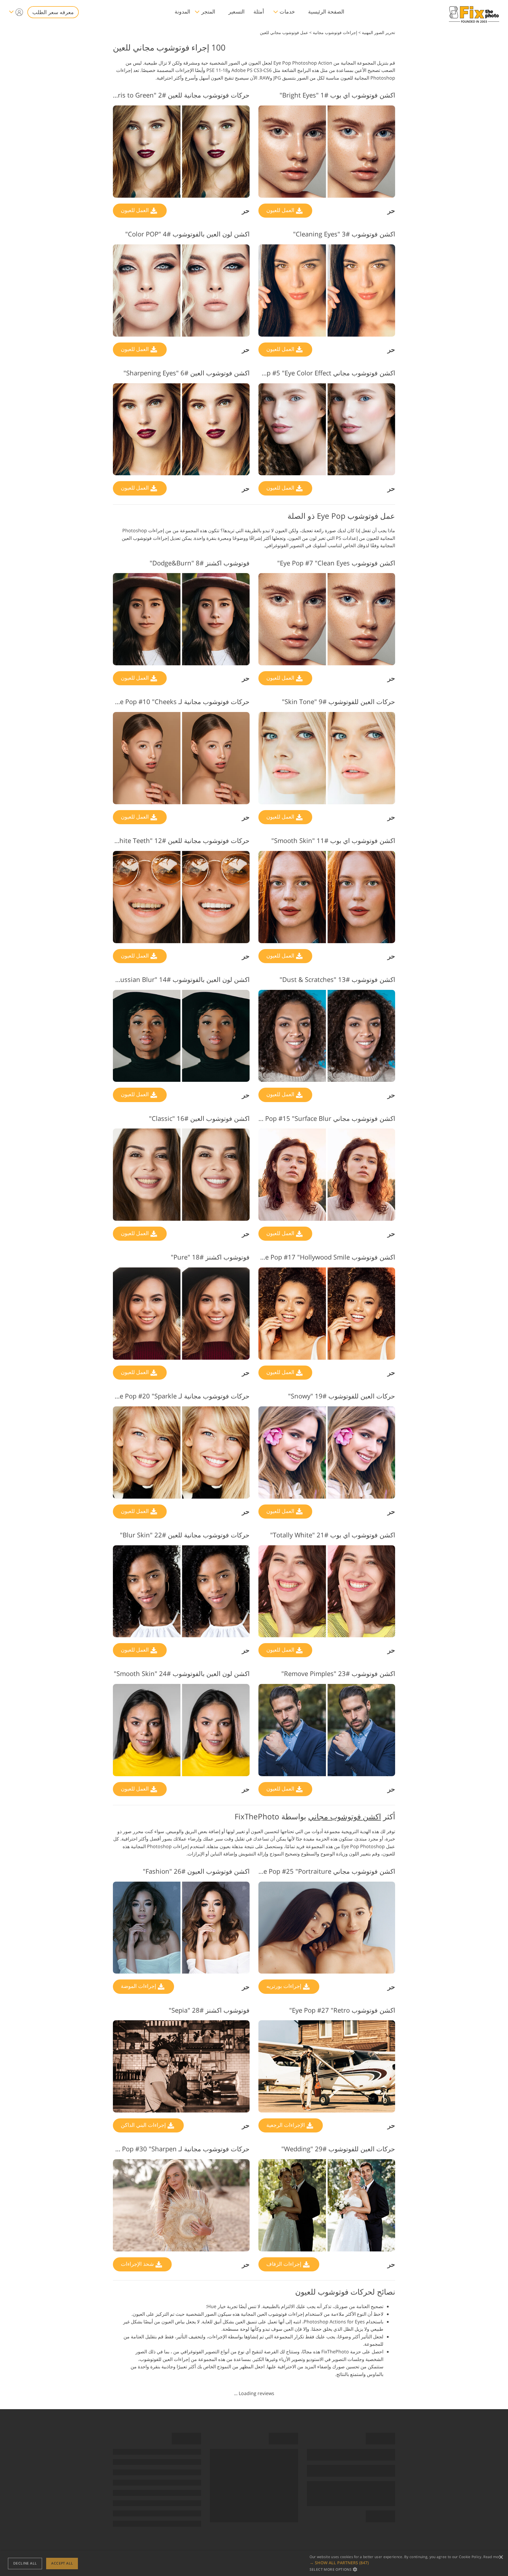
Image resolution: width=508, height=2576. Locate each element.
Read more (493, 2557)
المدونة (182, 11)
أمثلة (259, 11)
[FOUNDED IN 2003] (474, 12)
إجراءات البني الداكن (144, 2125)
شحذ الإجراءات (138, 2264)
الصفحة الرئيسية (326, 11)
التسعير (237, 11)
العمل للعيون (281, 210)
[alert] (254, 2564)
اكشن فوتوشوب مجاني (345, 1816)
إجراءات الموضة (139, 1986)
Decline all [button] (25, 2563)
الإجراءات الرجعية (286, 2125)
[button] (406, 2563)
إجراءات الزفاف (285, 2264)
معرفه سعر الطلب (53, 12)
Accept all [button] (62, 2563)
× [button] (501, 2557)
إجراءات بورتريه (285, 1986)
